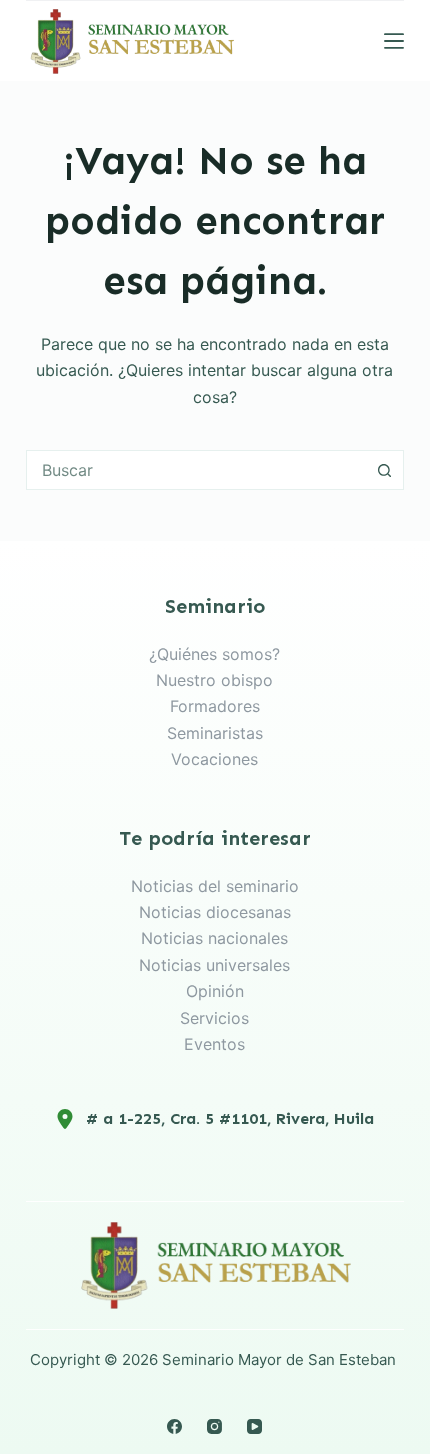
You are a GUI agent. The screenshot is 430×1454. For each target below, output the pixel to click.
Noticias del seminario (215, 886)
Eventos (214, 1044)
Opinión (215, 991)
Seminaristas (215, 733)
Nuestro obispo (214, 680)
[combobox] (196, 470)
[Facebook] (174, 1426)
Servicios (214, 1018)
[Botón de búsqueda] (384, 470)
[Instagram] (214, 1426)
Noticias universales (214, 965)
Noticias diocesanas (215, 912)
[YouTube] (254, 1426)
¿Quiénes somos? (214, 654)
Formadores (215, 706)
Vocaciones (214, 759)
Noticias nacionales (214, 938)
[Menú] (394, 41)
